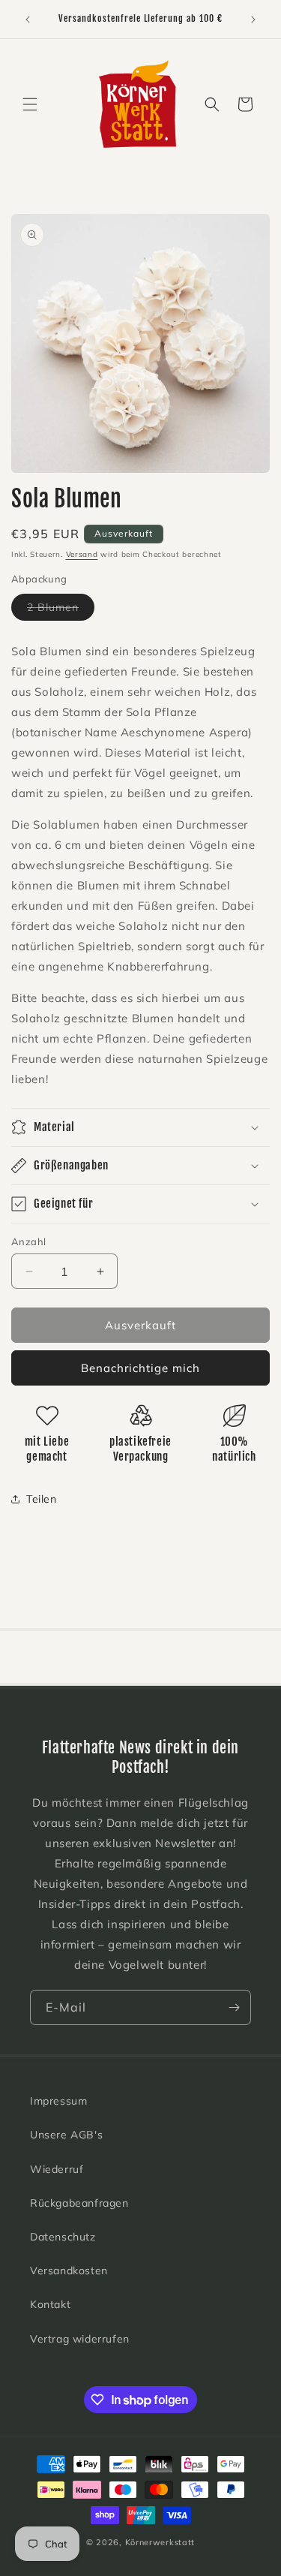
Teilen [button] (42, 1499)
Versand (82, 554)
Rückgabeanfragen (79, 2203)
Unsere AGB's (66, 2135)
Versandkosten (69, 2271)
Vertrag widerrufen (80, 2339)
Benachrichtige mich (140, 1368)
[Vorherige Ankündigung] (28, 20)
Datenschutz (63, 2237)
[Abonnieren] (234, 2007)
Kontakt (50, 2304)
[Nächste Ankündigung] (253, 20)
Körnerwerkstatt (160, 2542)
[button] (30, 104)
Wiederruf (57, 2169)
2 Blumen (61, 610)
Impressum (58, 2101)
